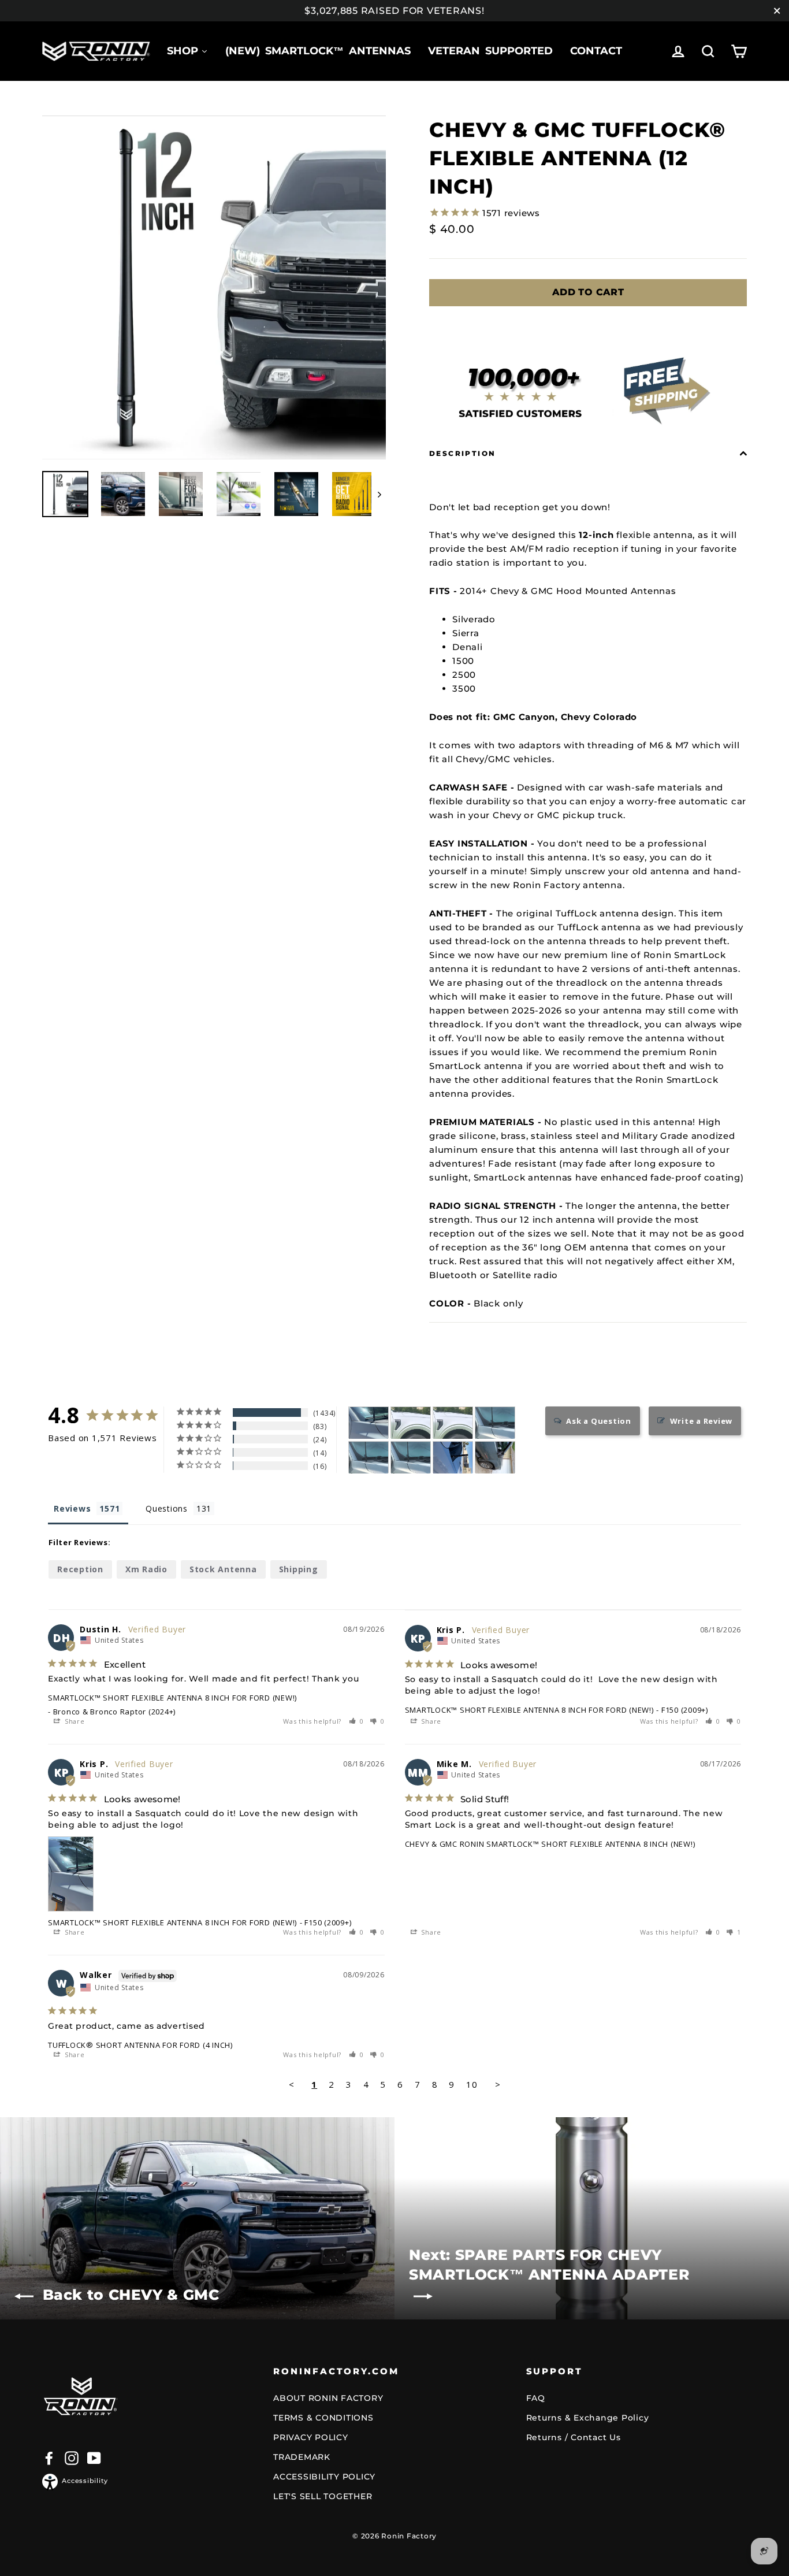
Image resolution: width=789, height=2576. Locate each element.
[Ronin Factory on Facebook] (49, 2458)
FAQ (536, 2398)
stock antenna (223, 1569)
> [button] (498, 2084)
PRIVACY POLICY (311, 2437)
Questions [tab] (167, 1508)
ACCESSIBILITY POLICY (324, 2477)
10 (472, 2084)
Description (462, 453)
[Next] (379, 494)
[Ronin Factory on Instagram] (72, 2458)
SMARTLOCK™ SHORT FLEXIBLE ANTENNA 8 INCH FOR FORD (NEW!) (172, 1698)
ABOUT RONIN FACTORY (328, 2398)
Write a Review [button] (701, 1421)
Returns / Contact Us (574, 2437)
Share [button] (74, 1721)
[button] (357, 1721)
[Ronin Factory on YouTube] (94, 2458)
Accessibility (85, 2481)
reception (80, 1569)
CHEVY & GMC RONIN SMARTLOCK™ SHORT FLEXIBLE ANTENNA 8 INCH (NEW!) (550, 1844)
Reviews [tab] (72, 1508)
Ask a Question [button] (599, 1421)
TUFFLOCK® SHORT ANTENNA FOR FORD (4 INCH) (140, 2045)
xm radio (146, 1569)
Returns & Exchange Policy (588, 2418)
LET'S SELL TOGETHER (323, 2496)
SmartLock (500, 1177)
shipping (299, 1569)
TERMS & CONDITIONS (323, 2418)
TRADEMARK (302, 2457)
